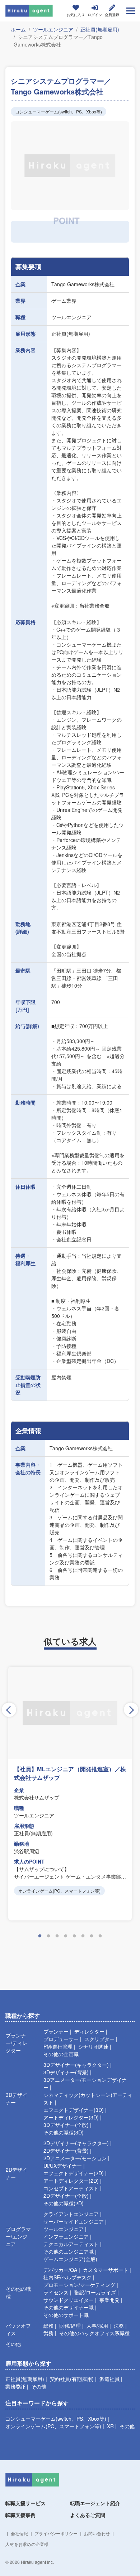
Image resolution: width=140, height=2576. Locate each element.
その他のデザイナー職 (69, 2307)
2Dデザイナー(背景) (66, 2151)
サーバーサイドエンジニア (74, 2221)
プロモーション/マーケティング (79, 2285)
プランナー (56, 2031)
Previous (9, 1710)
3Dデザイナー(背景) (66, 2072)
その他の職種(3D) (64, 2132)
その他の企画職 (61, 2054)
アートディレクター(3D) (71, 2117)
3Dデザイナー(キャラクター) (76, 2065)
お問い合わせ (97, 2533)
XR (110, 2426)
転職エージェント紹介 (95, 2503)
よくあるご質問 (88, 2515)
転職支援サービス (25, 2503)
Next (131, 1710)
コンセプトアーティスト (71, 2188)
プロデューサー (61, 2039)
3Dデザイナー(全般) (66, 2125)
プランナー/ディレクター (17, 2043)
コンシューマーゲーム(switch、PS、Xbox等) (56, 2419)
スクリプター (99, 2039)
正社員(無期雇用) (100, 29)
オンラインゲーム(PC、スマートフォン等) (53, 2426)
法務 (119, 2326)
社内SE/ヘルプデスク (67, 2277)
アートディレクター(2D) (71, 2181)
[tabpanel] (70, 1794)
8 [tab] (100, 1936)
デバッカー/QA (60, 2270)
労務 (48, 2333)
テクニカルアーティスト (71, 2244)
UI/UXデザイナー (63, 2166)
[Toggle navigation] (131, 11)
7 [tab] (92, 1936)
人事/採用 (97, 2326)
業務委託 (15, 2386)
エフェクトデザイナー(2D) (74, 2173)
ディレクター (89, 2031)
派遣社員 (109, 2379)
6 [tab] (83, 1936)
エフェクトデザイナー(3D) (74, 2110)
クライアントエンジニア (71, 2214)
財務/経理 (70, 2326)
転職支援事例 (20, 2515)
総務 (48, 2326)
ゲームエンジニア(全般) (70, 2259)
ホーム (18, 29)
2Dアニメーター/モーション (75, 2158)
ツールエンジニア (53, 29)
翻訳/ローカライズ (95, 2292)
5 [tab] (74, 1936)
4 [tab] (66, 1936)
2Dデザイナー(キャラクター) (76, 2143)
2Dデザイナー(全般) (66, 2196)
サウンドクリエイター (69, 2300)
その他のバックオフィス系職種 (94, 2333)
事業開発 (109, 2300)
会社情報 (19, 2533)
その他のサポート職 (66, 2315)
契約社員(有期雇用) (72, 2379)
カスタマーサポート (106, 2270)
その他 (13, 2344)
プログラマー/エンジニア (18, 2236)
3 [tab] (57, 1936)
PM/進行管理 (58, 2046)
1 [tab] (40, 1936)
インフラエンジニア (66, 2236)
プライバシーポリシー (56, 2533)
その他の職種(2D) (64, 2203)
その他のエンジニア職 (69, 2251)
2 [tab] (48, 1936)
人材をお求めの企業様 (27, 2544)
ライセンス (56, 2292)
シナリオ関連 (93, 2046)
